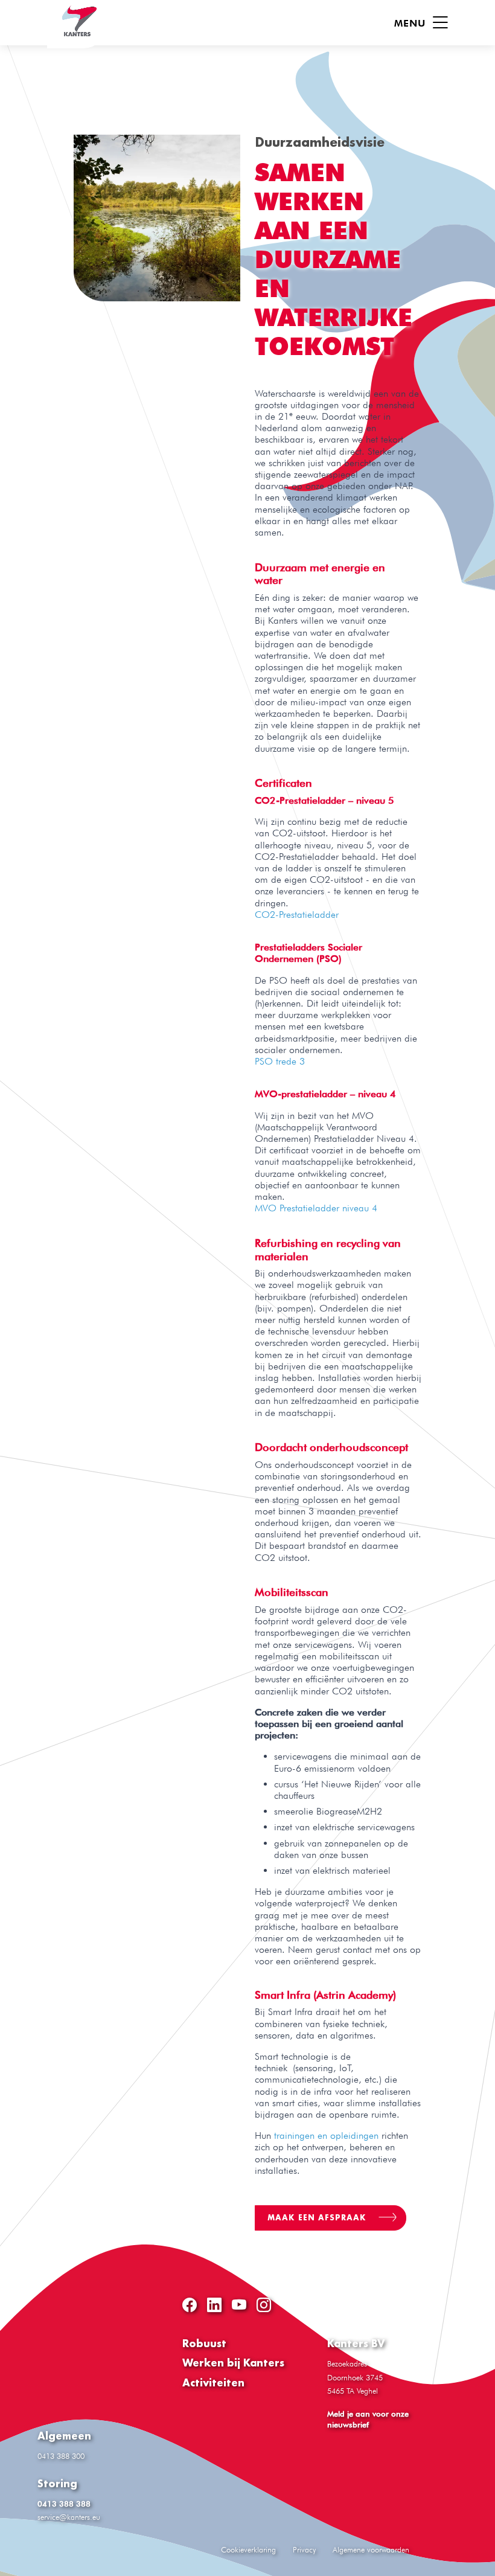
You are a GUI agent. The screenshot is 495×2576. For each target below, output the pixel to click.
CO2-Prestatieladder (297, 915)
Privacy (304, 2549)
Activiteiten (213, 2382)
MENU (412, 23)
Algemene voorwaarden (371, 2549)
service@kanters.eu (69, 2517)
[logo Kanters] (77, 24)
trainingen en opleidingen (326, 2135)
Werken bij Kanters (233, 2363)
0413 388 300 (61, 2456)
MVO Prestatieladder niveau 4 (316, 1208)
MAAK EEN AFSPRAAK (318, 2218)
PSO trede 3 (280, 1061)
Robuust (204, 2343)
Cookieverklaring (248, 2549)
